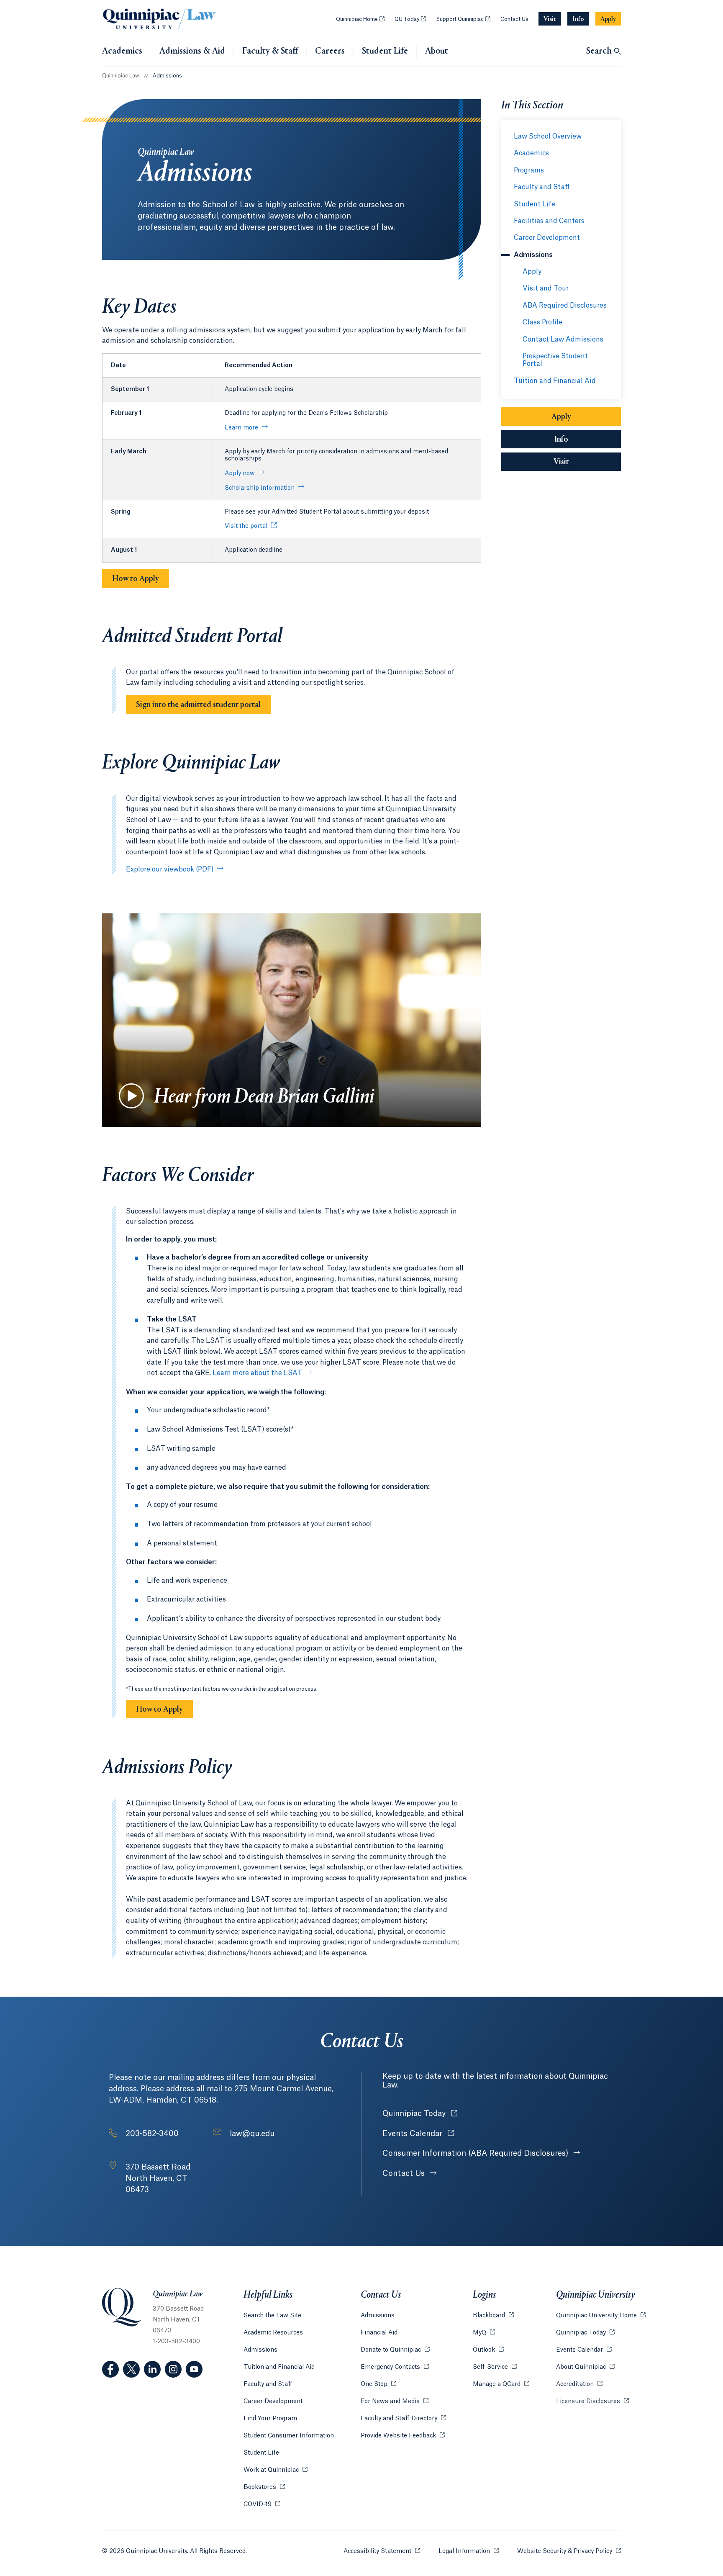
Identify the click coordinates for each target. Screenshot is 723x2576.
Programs (529, 170)
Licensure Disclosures (592, 2401)
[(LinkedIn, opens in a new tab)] (152, 2369)
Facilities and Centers (549, 221)
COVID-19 (262, 2504)
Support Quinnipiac (463, 19)
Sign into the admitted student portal (198, 705)
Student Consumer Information (289, 2436)
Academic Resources (273, 2333)
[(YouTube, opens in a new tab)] (194, 2369)
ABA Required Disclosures (565, 306)
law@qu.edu (252, 2134)
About (437, 51)
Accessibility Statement (382, 2551)
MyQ (484, 2333)
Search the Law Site (272, 2316)
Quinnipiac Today (420, 2113)
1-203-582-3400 (176, 2342)
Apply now (240, 473)
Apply (532, 272)
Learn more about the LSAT (257, 1373)
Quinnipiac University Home (601, 2316)
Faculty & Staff (270, 51)
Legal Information (469, 2551)
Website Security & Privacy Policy (569, 2551)
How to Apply (136, 579)
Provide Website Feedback (403, 2436)
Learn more (241, 428)
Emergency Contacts (395, 2367)
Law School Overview (548, 136)
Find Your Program (270, 2419)
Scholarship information (260, 488)
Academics (122, 51)
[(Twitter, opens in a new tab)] (131, 2369)
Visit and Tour (546, 288)
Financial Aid (379, 2333)
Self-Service (495, 2367)
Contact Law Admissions (563, 339)
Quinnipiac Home (360, 19)
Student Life (385, 51)
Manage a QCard (501, 2384)
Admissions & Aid (192, 51)
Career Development (547, 238)
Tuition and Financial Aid (555, 381)
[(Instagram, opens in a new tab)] (173, 2369)
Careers (330, 51)
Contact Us (514, 19)
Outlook (488, 2350)
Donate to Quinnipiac (395, 2350)
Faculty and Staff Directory (403, 2419)
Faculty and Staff (542, 187)
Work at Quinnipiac (276, 2470)
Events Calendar (418, 2134)
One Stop (378, 2384)
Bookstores (264, 2487)
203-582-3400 (152, 2134)
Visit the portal (246, 526)
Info (588, 440)
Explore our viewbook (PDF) (170, 869)
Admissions (260, 2350)
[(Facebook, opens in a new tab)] (110, 2369)
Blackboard (493, 2316)
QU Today (410, 19)
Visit (561, 462)
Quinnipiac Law (121, 76)
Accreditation (579, 2384)
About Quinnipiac (585, 2367)
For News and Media (395, 2401)
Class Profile (542, 322)
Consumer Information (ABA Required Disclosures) (476, 2153)
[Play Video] (131, 1096)
